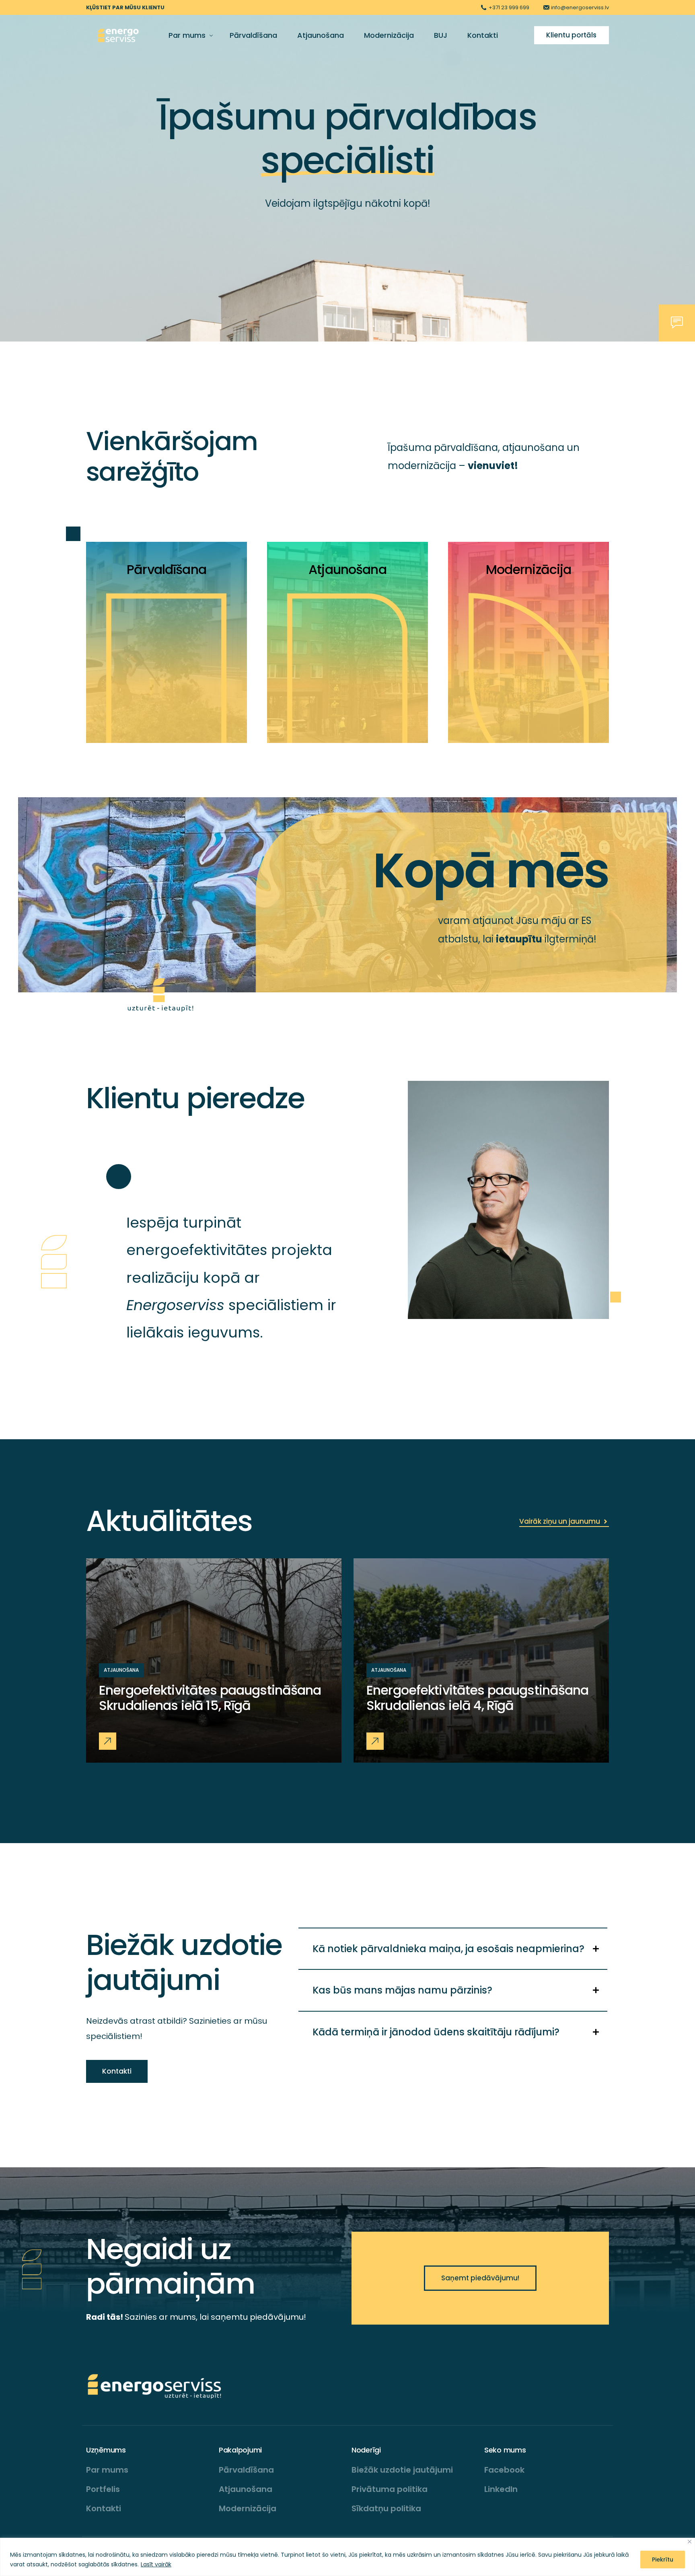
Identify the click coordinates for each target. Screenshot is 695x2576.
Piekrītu (663, 2560)
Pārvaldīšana (167, 569)
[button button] (375, 1741)
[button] (108, 1741)
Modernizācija (529, 569)
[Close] (690, 2542)
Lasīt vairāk (156, 2564)
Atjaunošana (347, 569)
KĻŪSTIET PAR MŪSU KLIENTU (125, 7)
